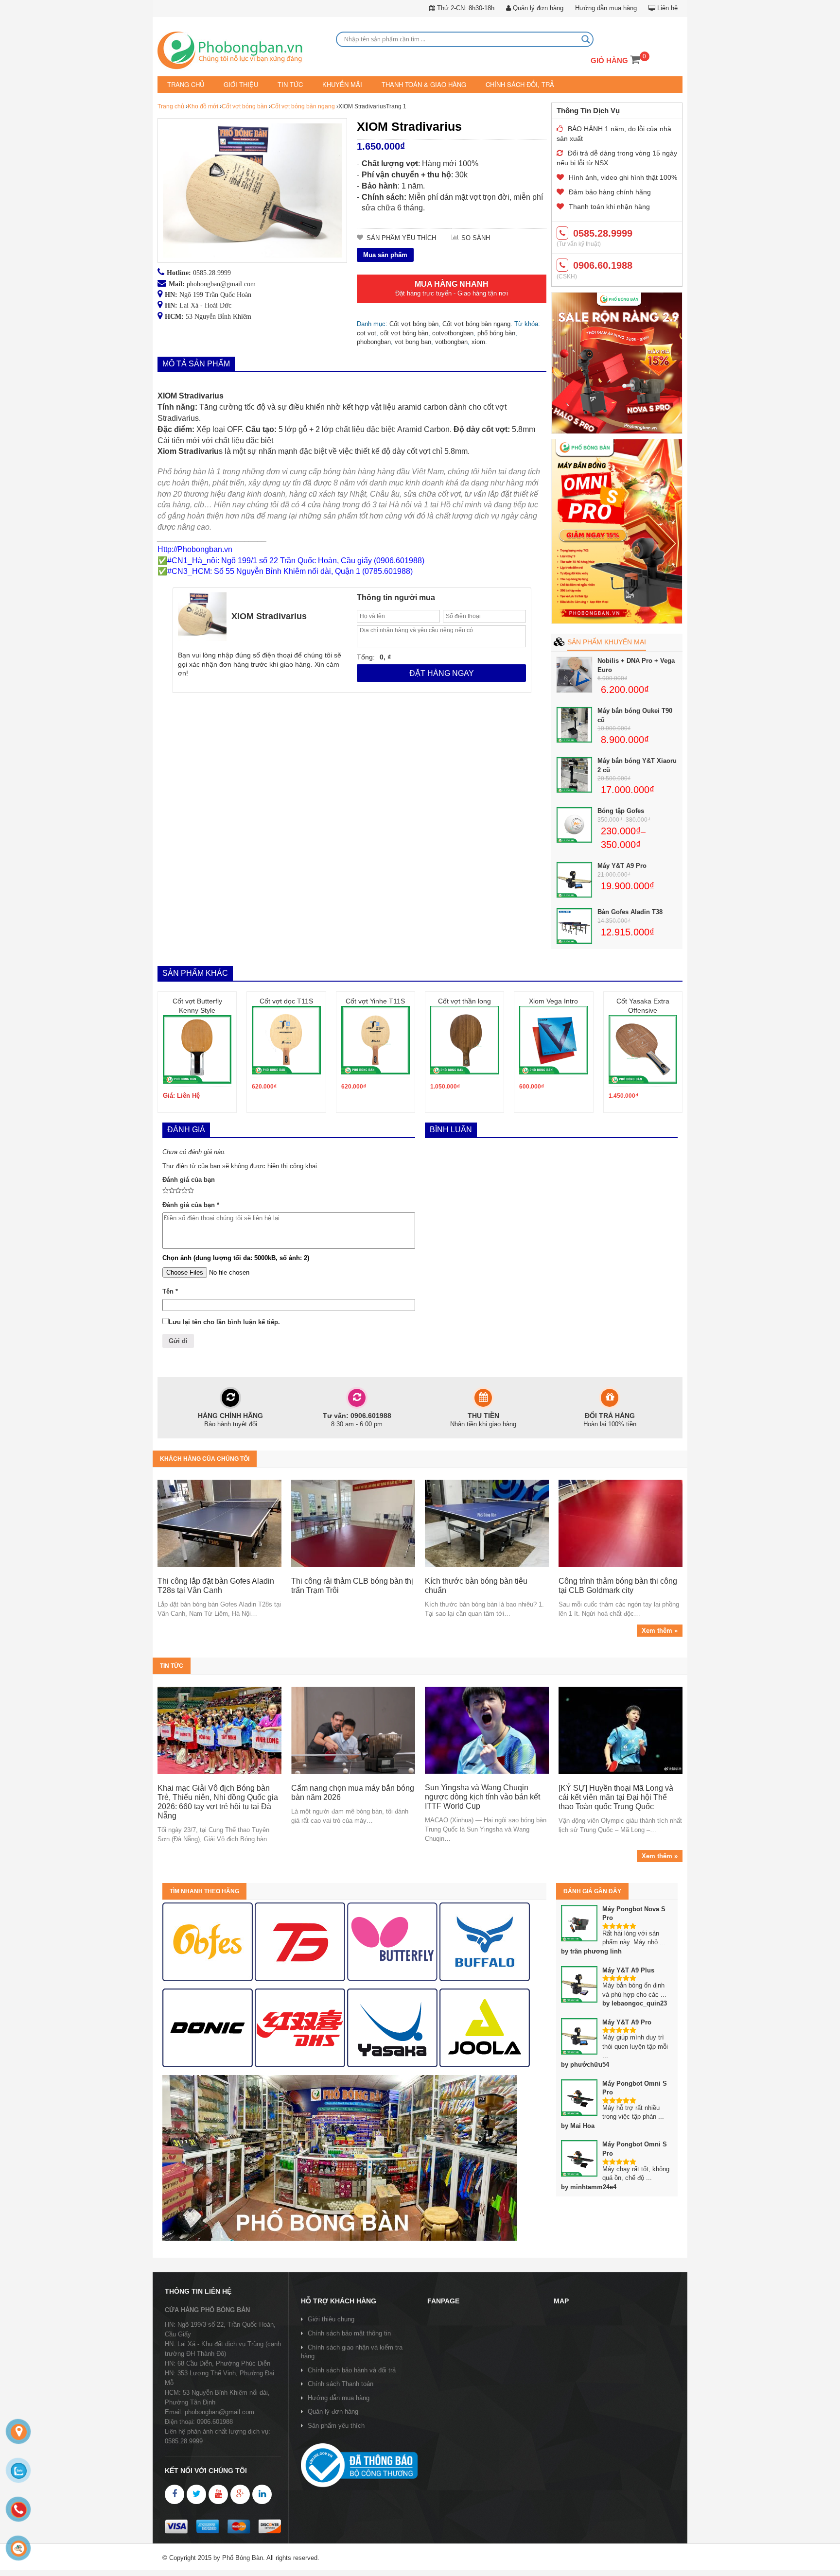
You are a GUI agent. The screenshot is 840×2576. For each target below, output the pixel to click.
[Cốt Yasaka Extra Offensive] (643, 1049)
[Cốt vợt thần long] (464, 1040)
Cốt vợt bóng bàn (245, 106)
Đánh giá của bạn (189, 1179)
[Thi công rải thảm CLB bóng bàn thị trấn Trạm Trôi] (353, 1523)
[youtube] (218, 2494)
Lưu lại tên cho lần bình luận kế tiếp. (224, 1321)
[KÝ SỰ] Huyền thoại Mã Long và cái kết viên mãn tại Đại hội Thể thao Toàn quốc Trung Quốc (616, 1797)
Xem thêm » (660, 1630)
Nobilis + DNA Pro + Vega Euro (636, 665)
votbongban (451, 341)
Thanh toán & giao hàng (409, 84)
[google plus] (240, 2494)
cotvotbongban (453, 332)
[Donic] (208, 2027)
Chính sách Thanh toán (341, 2383)
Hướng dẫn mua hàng (606, 8)
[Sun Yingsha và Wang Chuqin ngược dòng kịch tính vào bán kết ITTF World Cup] (487, 1730)
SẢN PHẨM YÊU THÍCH (401, 237)
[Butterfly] (392, 1941)
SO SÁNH (476, 237)
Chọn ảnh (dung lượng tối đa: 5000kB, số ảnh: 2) (236, 1257)
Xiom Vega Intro (553, 1001)
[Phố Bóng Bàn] (242, 52)
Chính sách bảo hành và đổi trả (352, 2369)
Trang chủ (185, 84)
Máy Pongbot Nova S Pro (634, 1913)
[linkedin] (262, 2494)
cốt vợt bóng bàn (404, 332)
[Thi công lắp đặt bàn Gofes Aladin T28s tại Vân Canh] (219, 1523)
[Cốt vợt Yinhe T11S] (376, 1040)
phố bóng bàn (496, 332)
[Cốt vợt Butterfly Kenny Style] (197, 1049)
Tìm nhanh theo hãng (204, 1890)
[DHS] (300, 1941)
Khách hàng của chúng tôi (205, 1458)
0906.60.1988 (603, 265)
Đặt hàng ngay (442, 672)
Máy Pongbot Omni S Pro (635, 2087)
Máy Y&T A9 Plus (628, 1969)
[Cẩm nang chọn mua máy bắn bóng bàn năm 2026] (353, 1730)
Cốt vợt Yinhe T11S (375, 1001)
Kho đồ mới (203, 106)
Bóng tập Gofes (621, 810)
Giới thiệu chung (331, 2319)
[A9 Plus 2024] (617, 531)
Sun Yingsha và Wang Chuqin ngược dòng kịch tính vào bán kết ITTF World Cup (482, 1796)
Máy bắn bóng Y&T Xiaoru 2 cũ (637, 765)
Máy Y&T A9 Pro (622, 865)
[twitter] (196, 2494)
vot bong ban (413, 341)
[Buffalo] (485, 1941)
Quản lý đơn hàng (537, 8)
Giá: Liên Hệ (181, 1095)
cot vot (367, 332)
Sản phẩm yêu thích (336, 2425)
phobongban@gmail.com (221, 283)
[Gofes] (208, 1941)
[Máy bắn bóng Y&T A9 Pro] (617, 363)
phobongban (374, 341)
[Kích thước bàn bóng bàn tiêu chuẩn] (487, 1523)
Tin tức (283, 84)
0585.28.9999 (212, 272)
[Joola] (485, 2027)
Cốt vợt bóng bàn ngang (303, 106)
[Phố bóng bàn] (340, 2157)
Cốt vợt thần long (464, 1001)
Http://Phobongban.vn (195, 548)
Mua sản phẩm (385, 254)
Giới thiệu (237, 84)
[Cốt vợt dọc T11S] (286, 1040)
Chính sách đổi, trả (498, 84)
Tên (170, 1291)
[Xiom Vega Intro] (553, 1040)
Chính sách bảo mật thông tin (349, 2333)
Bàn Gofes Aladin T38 (630, 911)
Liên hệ (666, 8)
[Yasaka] (392, 2027)
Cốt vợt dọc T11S (286, 1001)
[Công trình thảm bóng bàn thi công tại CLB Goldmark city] (621, 1523)
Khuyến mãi (332, 84)
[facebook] (175, 2494)
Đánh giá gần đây (592, 1890)
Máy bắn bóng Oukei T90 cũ (635, 715)
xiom (478, 341)
